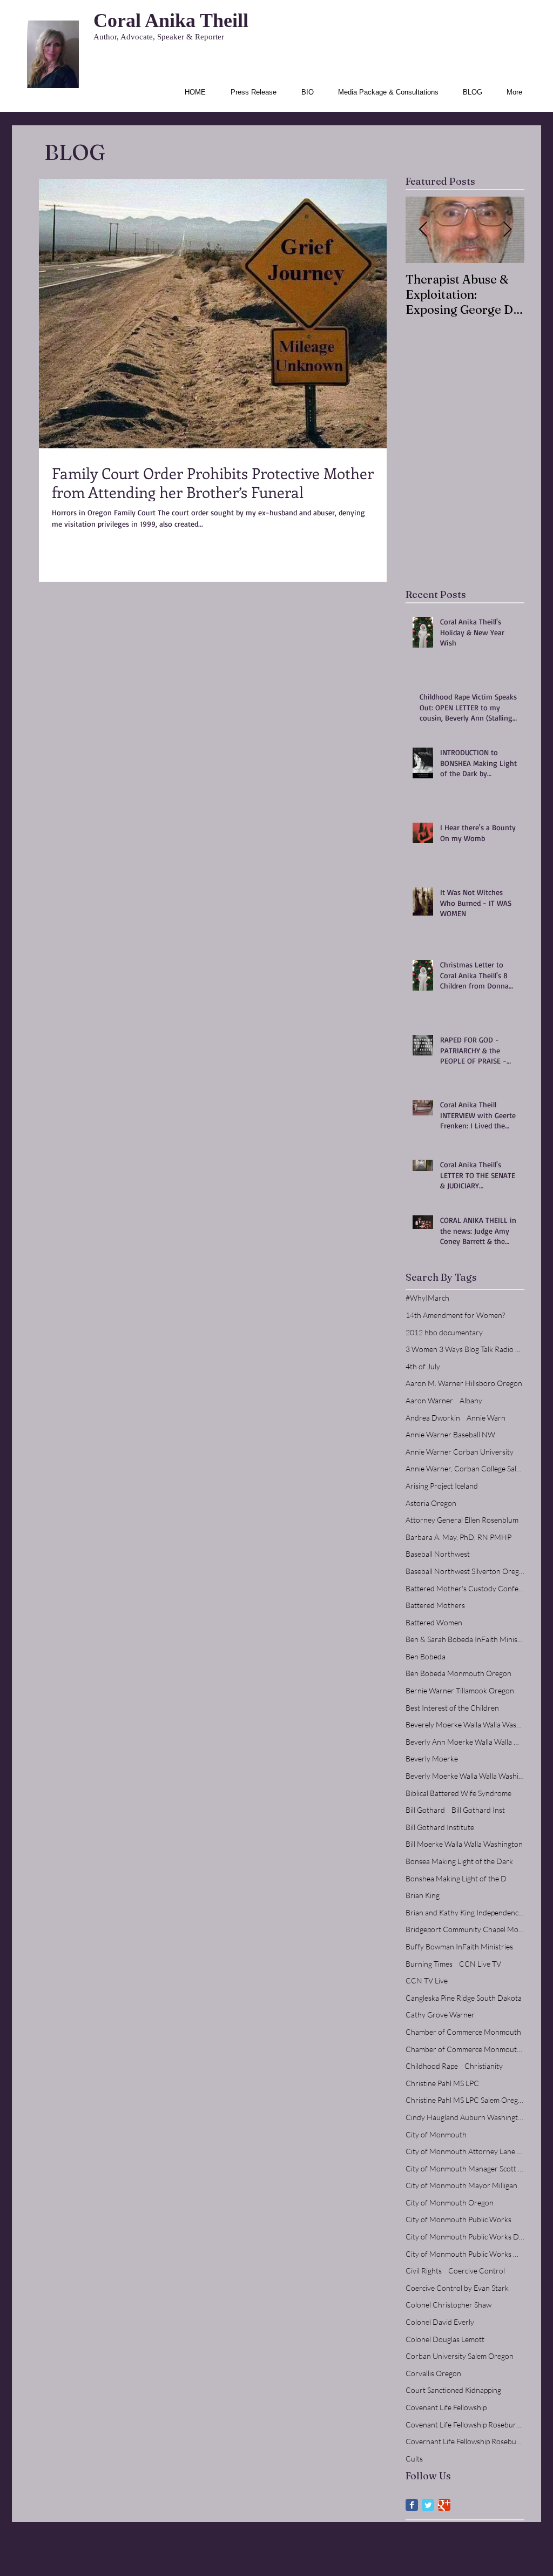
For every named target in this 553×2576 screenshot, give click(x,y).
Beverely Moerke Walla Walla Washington (465, 1724)
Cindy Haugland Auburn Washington (465, 2117)
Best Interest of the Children (452, 1708)
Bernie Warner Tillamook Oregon (460, 1690)
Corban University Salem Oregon (460, 2356)
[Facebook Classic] (412, 2505)
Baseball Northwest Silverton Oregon (465, 1571)
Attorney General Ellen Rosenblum (462, 1520)
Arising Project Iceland (442, 1486)
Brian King (423, 1895)
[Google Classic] (444, 2505)
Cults (414, 2459)
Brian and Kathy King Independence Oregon (465, 1912)
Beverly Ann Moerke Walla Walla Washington (465, 1742)
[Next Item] (507, 230)
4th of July (423, 1366)
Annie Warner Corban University (460, 1452)
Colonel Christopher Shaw (449, 2305)
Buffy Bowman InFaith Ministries (459, 1946)
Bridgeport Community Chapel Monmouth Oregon (465, 1929)
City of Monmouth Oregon (450, 2202)
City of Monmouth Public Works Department (465, 2237)
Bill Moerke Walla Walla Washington (464, 1844)
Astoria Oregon (431, 1503)
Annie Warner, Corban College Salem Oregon (465, 1468)
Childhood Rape (432, 2066)
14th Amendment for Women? (455, 1315)
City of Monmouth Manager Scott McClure (465, 2168)
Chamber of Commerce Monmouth (463, 2032)
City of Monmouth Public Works (458, 2219)
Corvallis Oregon (433, 2373)
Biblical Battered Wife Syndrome (458, 1793)
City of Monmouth (436, 2134)
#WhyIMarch (427, 1298)
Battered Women (434, 1622)
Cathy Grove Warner (440, 2015)
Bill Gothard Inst (478, 1810)
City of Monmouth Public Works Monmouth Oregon (465, 2254)
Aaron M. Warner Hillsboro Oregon (464, 1383)
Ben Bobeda (426, 1656)
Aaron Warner (429, 1400)
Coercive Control (477, 2271)
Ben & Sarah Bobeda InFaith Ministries (465, 1639)
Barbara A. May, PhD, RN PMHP (458, 1537)
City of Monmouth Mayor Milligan (461, 2185)
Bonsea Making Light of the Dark (459, 1861)
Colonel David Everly (440, 2322)
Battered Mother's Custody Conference (465, 1588)
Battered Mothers (435, 1605)
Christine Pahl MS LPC (442, 2083)
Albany (471, 1400)
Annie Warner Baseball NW (450, 1434)
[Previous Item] (423, 230)
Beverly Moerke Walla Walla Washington (465, 1776)
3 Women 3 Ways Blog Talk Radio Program (465, 1349)
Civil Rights (424, 2271)
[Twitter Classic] (428, 2505)
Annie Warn (486, 1418)
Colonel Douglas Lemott (445, 2339)
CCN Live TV (480, 1964)
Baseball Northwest (438, 1554)
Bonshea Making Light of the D (456, 1878)
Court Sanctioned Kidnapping (453, 2390)
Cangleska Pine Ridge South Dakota (464, 1998)
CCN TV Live (427, 1980)
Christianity (484, 2066)
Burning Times (429, 1964)
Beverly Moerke (432, 1758)
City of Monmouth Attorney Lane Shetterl (465, 2151)
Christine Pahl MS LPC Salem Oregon (465, 2100)
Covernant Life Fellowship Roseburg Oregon (465, 2441)
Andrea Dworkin (433, 1418)
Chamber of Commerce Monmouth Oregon (465, 2049)
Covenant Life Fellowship (446, 2407)
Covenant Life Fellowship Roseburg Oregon (465, 2424)
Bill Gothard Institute (440, 1827)
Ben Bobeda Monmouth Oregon (458, 1673)
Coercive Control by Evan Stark (457, 2288)
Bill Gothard (425, 1810)
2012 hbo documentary (444, 1332)
